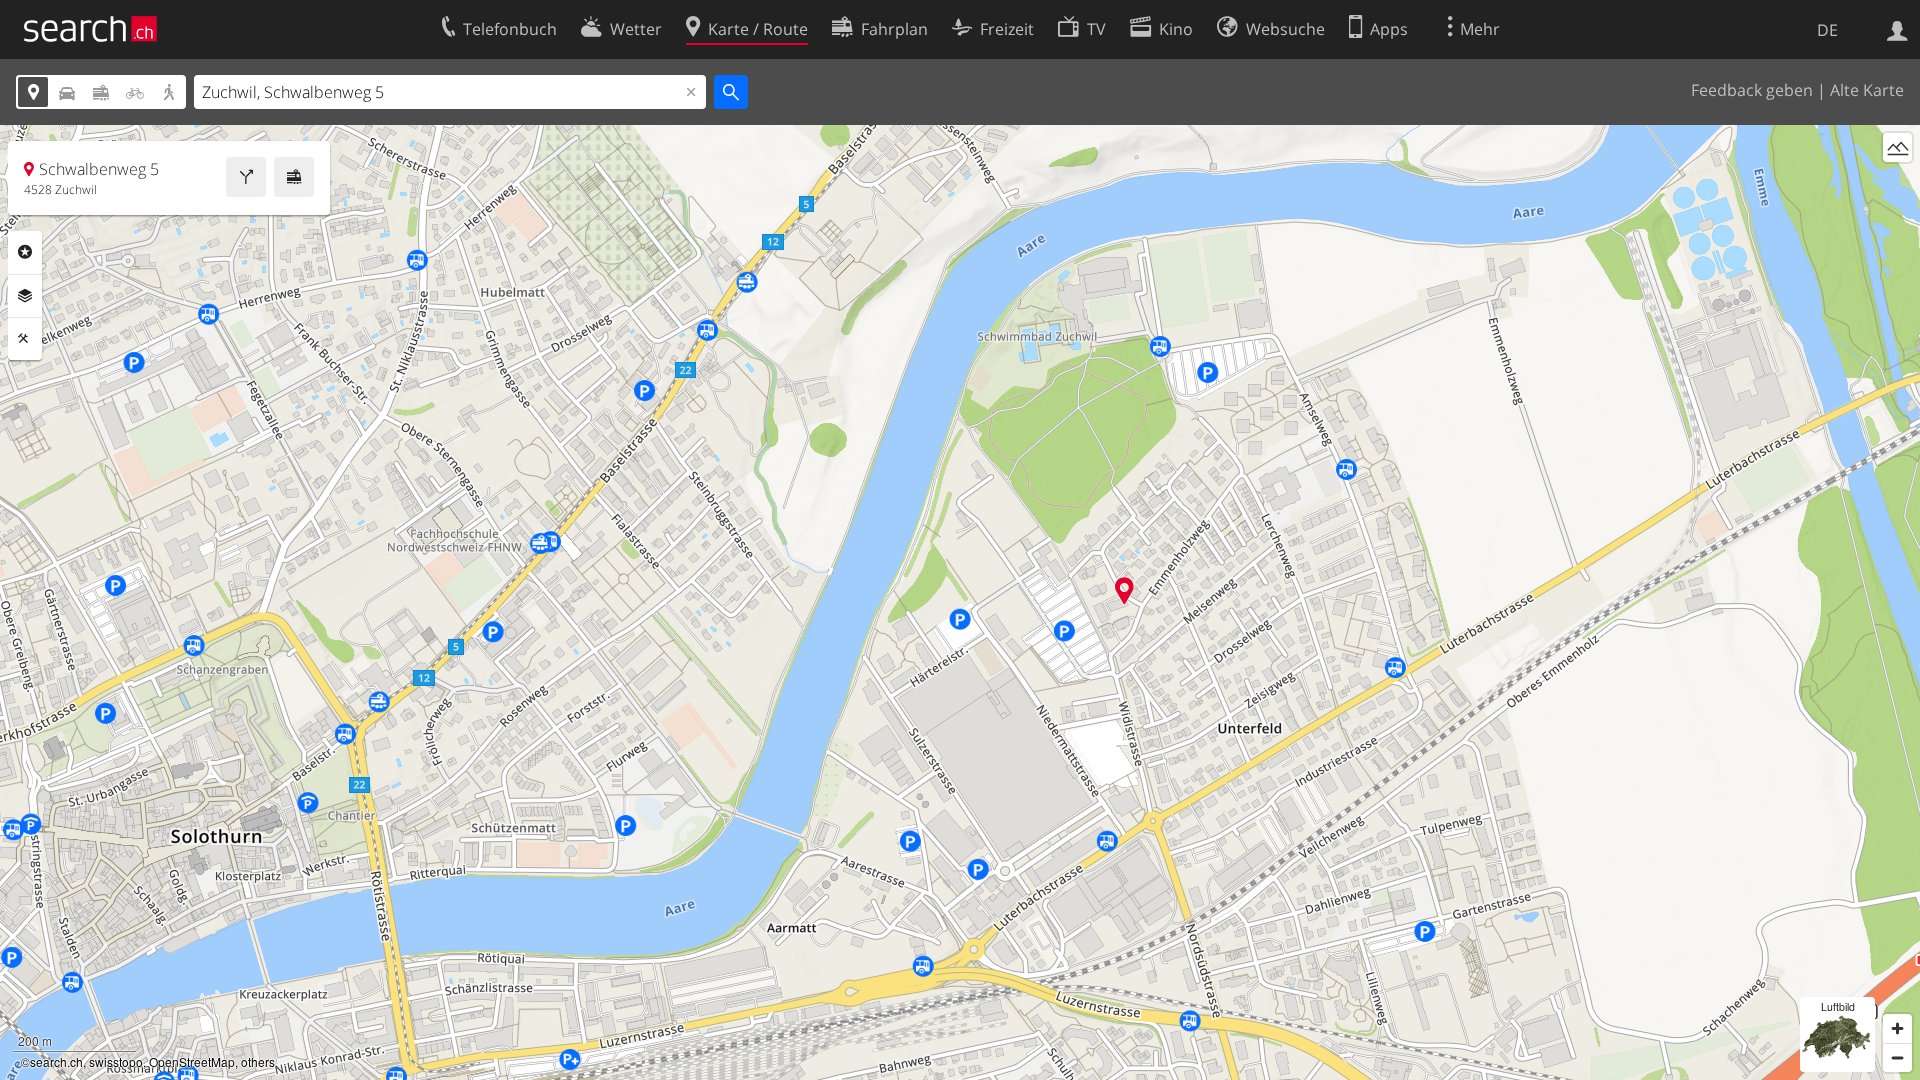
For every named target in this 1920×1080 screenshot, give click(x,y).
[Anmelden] (1897, 29)
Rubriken (25, 252)
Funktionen (25, 339)
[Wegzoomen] (1897, 1057)
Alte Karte (1867, 90)
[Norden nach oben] (1897, 184)
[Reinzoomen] (1897, 1028)
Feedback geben (1752, 90)
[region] (960, 602)
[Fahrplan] (294, 177)
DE (1827, 30)
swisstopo (116, 1061)
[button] (1124, 590)
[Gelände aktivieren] (1897, 147)
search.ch (56, 1061)
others (258, 1061)
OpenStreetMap (192, 1061)
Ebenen (25, 296)
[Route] (246, 177)
